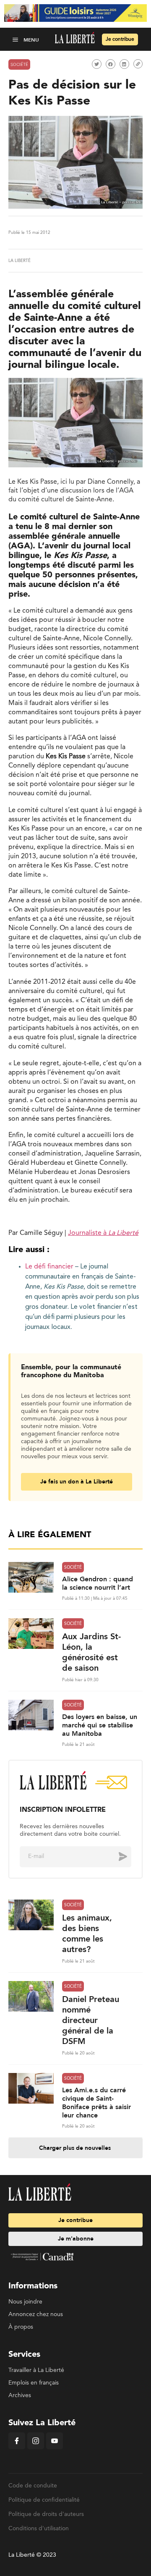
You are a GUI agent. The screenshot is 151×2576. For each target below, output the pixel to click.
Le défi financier (49, 1267)
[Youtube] (55, 2448)
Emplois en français (34, 2383)
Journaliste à (103, 1233)
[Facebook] (17, 2448)
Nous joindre (25, 2302)
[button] (16, 39)
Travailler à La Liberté (36, 2370)
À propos (21, 2327)
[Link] (138, 64)
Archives (20, 2395)
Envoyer (117, 1856)
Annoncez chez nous (36, 2314)
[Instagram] (36, 2448)
